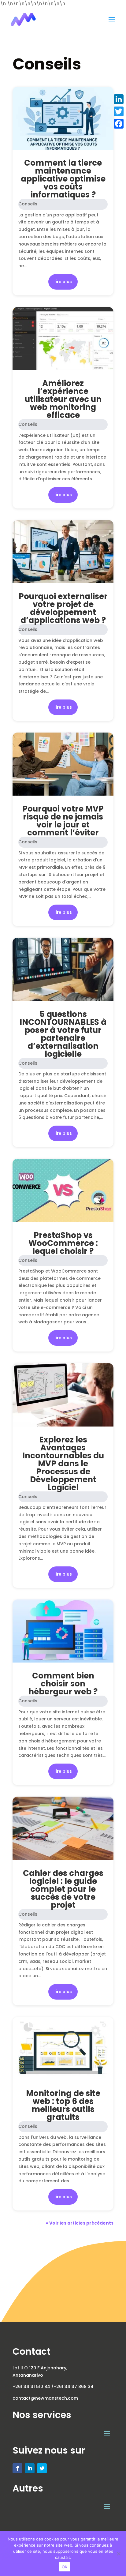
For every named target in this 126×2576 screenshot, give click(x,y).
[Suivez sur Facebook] (17, 2468)
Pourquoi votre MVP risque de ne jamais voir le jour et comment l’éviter (63, 821)
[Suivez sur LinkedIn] (30, 2468)
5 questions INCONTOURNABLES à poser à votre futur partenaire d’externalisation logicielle (63, 1034)
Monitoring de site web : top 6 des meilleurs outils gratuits (63, 2105)
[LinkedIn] (119, 99)
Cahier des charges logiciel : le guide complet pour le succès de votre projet (63, 1889)
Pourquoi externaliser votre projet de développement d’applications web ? (63, 608)
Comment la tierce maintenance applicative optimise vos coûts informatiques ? (63, 179)
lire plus (63, 282)
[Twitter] (119, 111)
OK (65, 2567)
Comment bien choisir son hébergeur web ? (63, 1684)
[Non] (118, 2554)
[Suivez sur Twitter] (42, 2468)
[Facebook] (119, 124)
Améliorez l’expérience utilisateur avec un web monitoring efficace (63, 399)
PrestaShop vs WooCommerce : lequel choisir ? (63, 1243)
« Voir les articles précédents (80, 2223)
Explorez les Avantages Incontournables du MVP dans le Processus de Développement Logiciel (63, 1464)
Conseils (28, 204)
